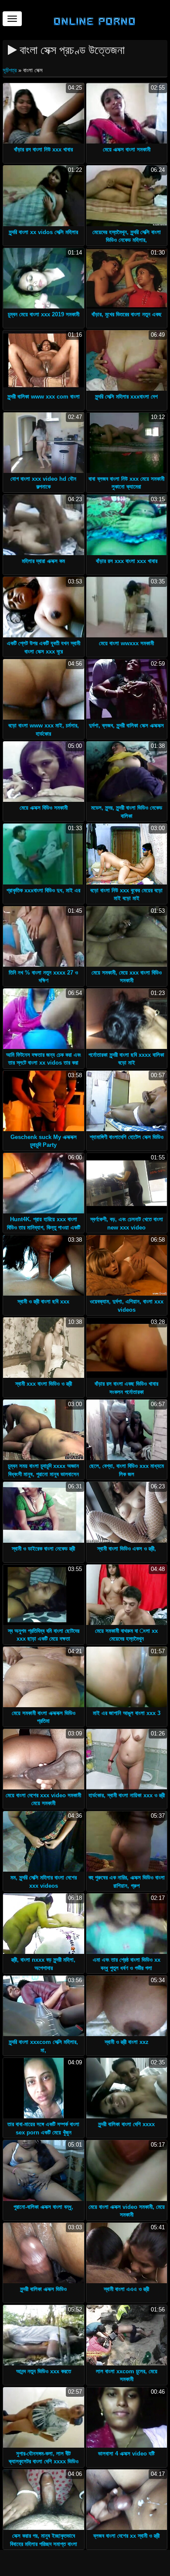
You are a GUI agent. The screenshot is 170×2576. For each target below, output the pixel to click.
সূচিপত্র (10, 70)
